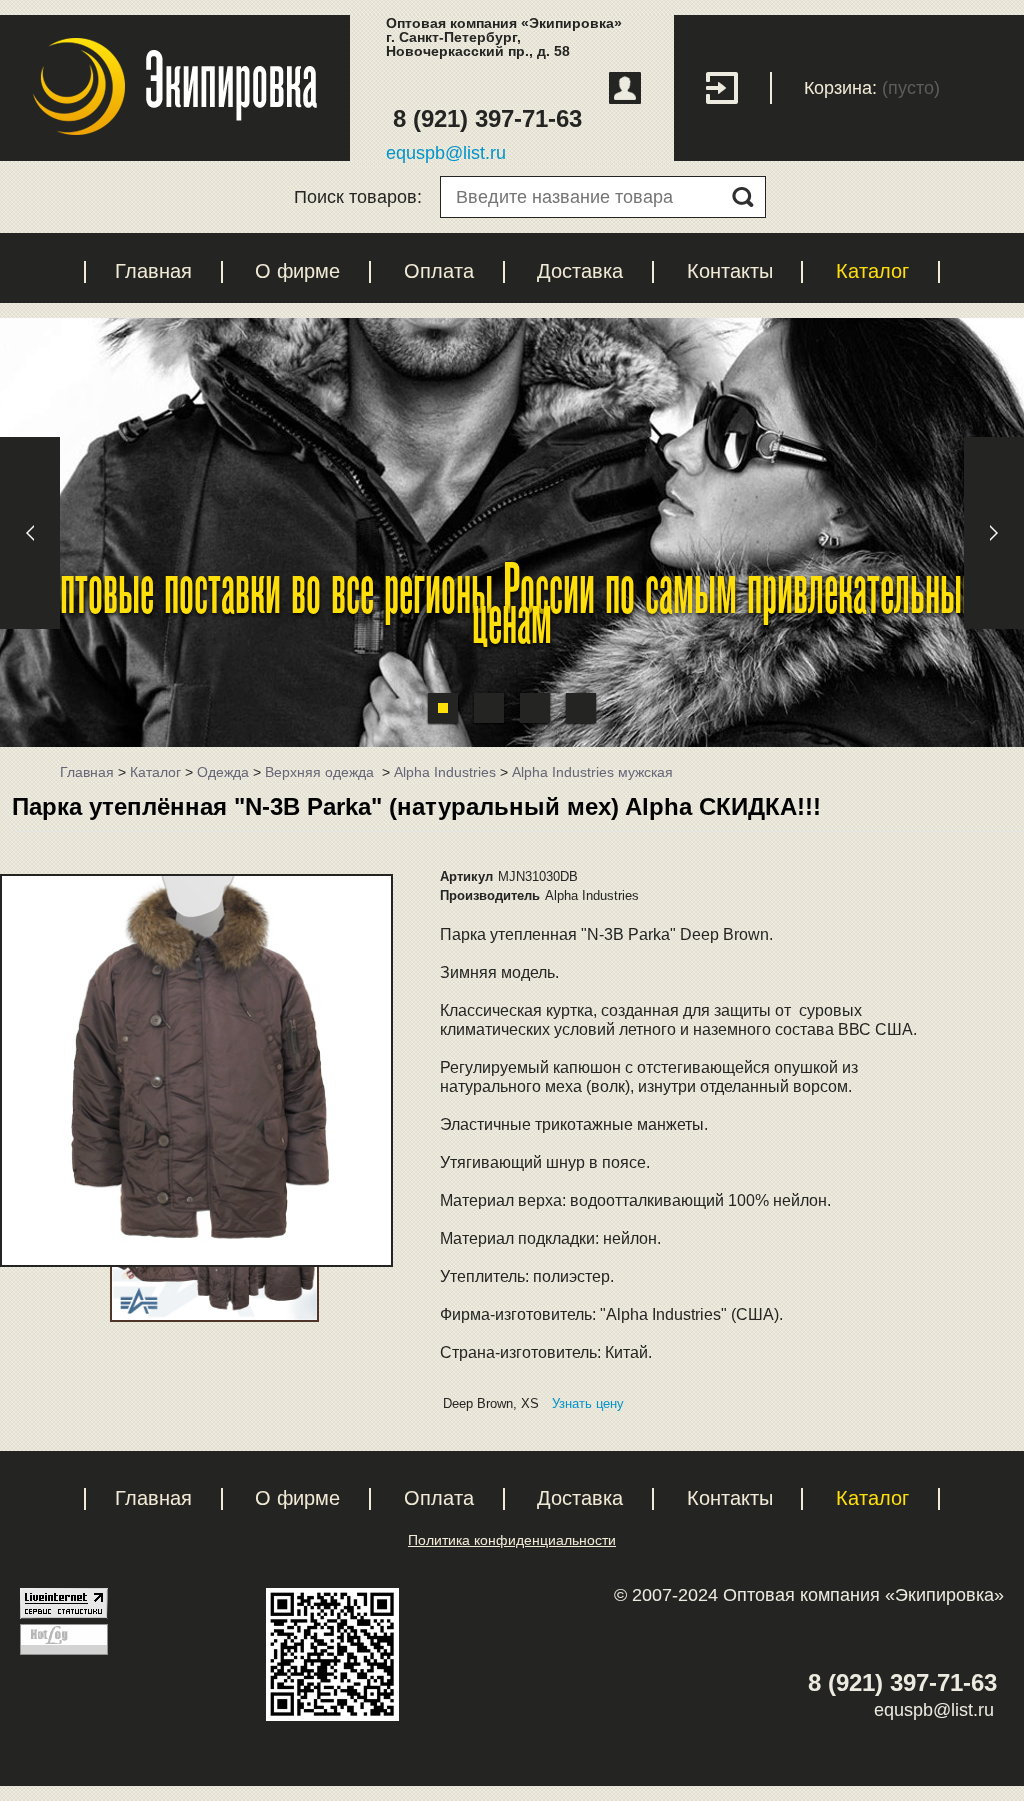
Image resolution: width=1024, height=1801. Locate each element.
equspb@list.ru (446, 153)
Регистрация (625, 88)
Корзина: (840, 88)
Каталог (872, 271)
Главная (153, 271)
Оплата (439, 271)
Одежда (223, 772)
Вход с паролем (739, 88)
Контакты (730, 271)
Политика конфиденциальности (512, 1540)
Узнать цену (588, 1403)
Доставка (580, 271)
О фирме (297, 271)
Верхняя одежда (321, 772)
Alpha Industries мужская (592, 772)
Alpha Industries (445, 772)
